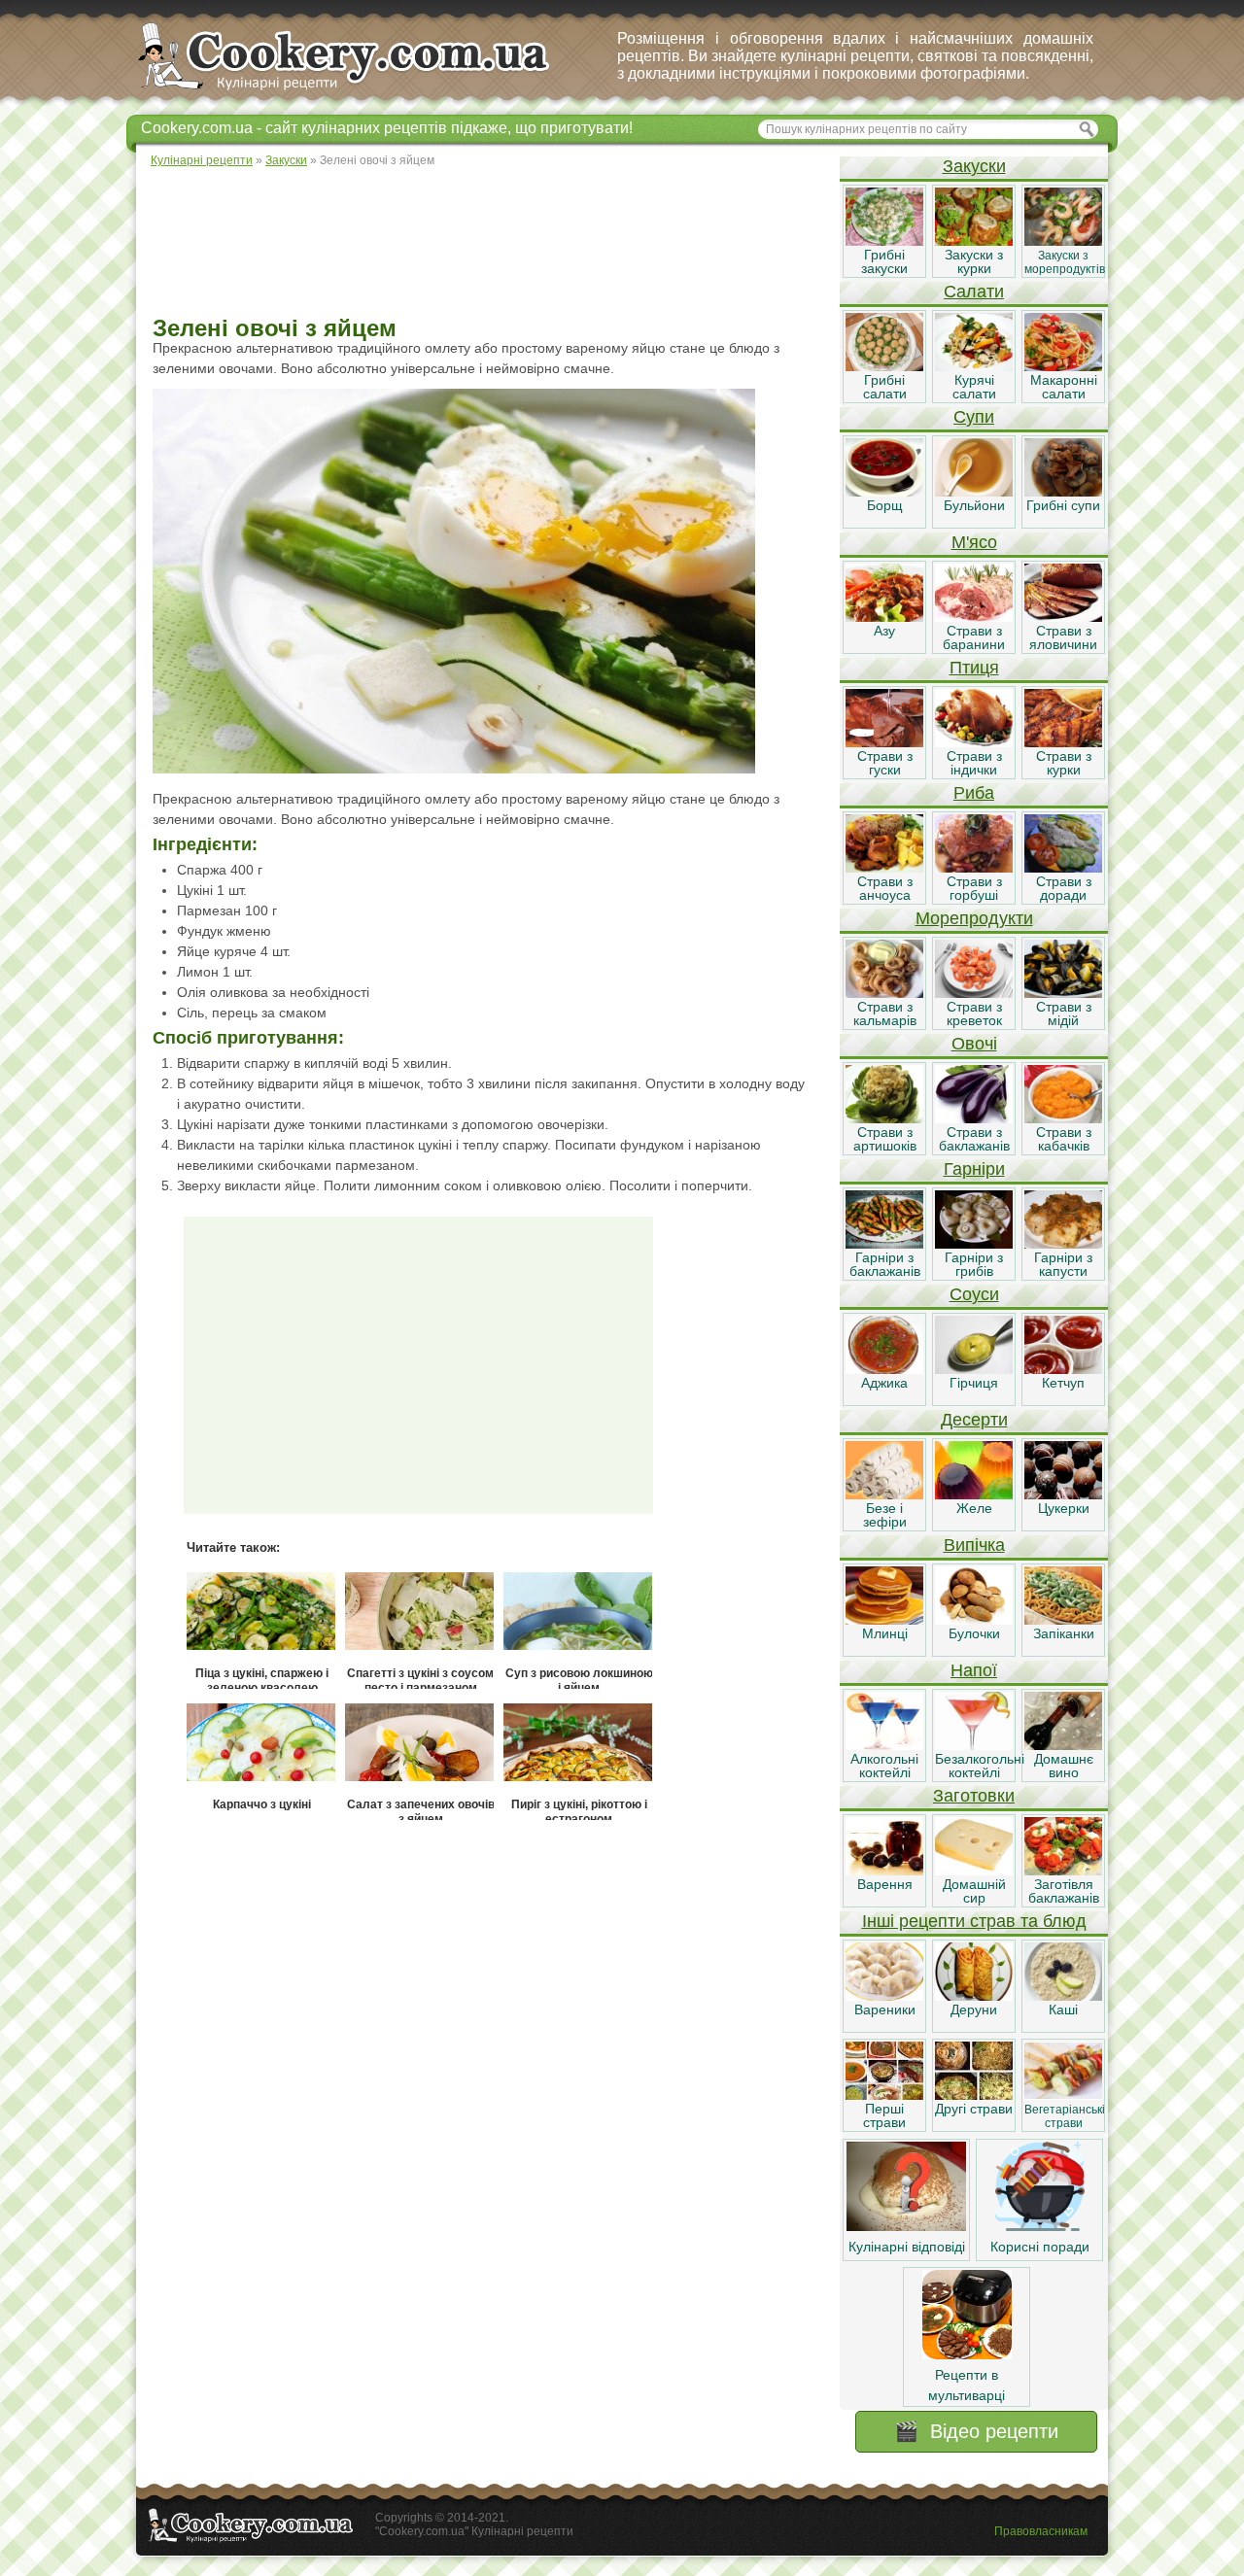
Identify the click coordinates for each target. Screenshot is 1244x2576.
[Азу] (884, 617)
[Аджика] (884, 1369)
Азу (884, 631)
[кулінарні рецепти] (360, 91)
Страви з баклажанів (974, 1139)
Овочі (974, 1044)
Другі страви (974, 2109)
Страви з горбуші (974, 888)
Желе (974, 1508)
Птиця (974, 668)
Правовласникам (1041, 2531)
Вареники (885, 2009)
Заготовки (974, 1796)
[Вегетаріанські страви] (1063, 2095)
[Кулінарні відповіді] (906, 2226)
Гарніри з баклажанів (885, 1264)
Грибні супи (1063, 505)
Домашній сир (974, 1891)
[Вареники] (884, 1996)
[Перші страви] (884, 2095)
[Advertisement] (487, 243)
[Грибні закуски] (884, 241)
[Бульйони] (974, 492)
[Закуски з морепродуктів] (1063, 241)
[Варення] (884, 1871)
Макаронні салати (1064, 387)
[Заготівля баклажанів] (1063, 1871)
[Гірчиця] (974, 1369)
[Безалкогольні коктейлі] (974, 1745)
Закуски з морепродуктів (1065, 262)
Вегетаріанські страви (1065, 2116)
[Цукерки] (1063, 1494)
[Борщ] (884, 492)
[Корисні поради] (1040, 2226)
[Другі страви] (974, 2095)
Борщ (885, 505)
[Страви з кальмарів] (884, 993)
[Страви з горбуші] (974, 868)
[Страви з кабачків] (1063, 1118)
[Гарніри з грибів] (974, 1244)
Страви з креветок (974, 1013)
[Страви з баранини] (974, 617)
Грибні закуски (884, 261)
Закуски (974, 166)
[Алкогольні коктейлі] (884, 1745)
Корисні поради (1040, 2247)
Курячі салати (974, 387)
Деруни (974, 2009)
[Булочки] (974, 1620)
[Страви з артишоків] (884, 1118)
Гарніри (974, 1169)
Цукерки (1064, 1508)
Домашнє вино (1064, 1766)
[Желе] (974, 1494)
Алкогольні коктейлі (884, 1766)
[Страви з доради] (1063, 868)
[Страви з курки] (1063, 742)
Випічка (974, 1545)
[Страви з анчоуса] (884, 868)
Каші (1063, 2009)
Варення (885, 1884)
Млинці (885, 1633)
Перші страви (884, 2115)
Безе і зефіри (885, 1515)
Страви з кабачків (1064, 1139)
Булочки (974, 1633)
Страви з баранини (974, 637)
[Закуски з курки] (974, 241)
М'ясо (974, 542)
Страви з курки (1064, 763)
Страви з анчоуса (885, 888)
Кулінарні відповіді (907, 2247)
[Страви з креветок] (974, 993)
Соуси (974, 1294)
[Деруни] (974, 1996)
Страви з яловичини (1063, 637)
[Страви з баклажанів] (974, 1118)
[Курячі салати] (974, 366)
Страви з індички (974, 763)
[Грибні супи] (1063, 492)
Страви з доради (1064, 888)
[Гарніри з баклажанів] (884, 1244)
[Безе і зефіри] (884, 1494)
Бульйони (974, 505)
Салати (974, 292)
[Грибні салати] (884, 366)
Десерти (974, 1420)
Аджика (884, 1383)
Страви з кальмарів (885, 1013)
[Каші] (1063, 1996)
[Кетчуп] (1063, 1369)
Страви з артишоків (885, 1139)
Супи (974, 417)
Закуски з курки (974, 261)
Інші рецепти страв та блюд (974, 1921)
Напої (974, 1670)
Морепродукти (974, 918)
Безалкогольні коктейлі (980, 1766)
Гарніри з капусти (1063, 1264)
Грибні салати (885, 387)
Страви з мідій (1064, 1013)
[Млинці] (884, 1620)
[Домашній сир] (974, 1871)
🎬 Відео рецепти (976, 2431)
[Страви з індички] (974, 742)
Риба (974, 793)
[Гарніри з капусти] (1063, 1244)
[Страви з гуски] (884, 742)
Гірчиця (974, 1383)
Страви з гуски (885, 763)
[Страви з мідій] (1063, 993)
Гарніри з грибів (974, 1264)
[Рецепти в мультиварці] (967, 2354)
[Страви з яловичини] (1063, 617)
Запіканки (1064, 1633)
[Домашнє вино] (1063, 1745)
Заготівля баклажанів (1064, 1891)
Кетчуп (1063, 1383)
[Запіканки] (1063, 1620)
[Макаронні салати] (1063, 366)
